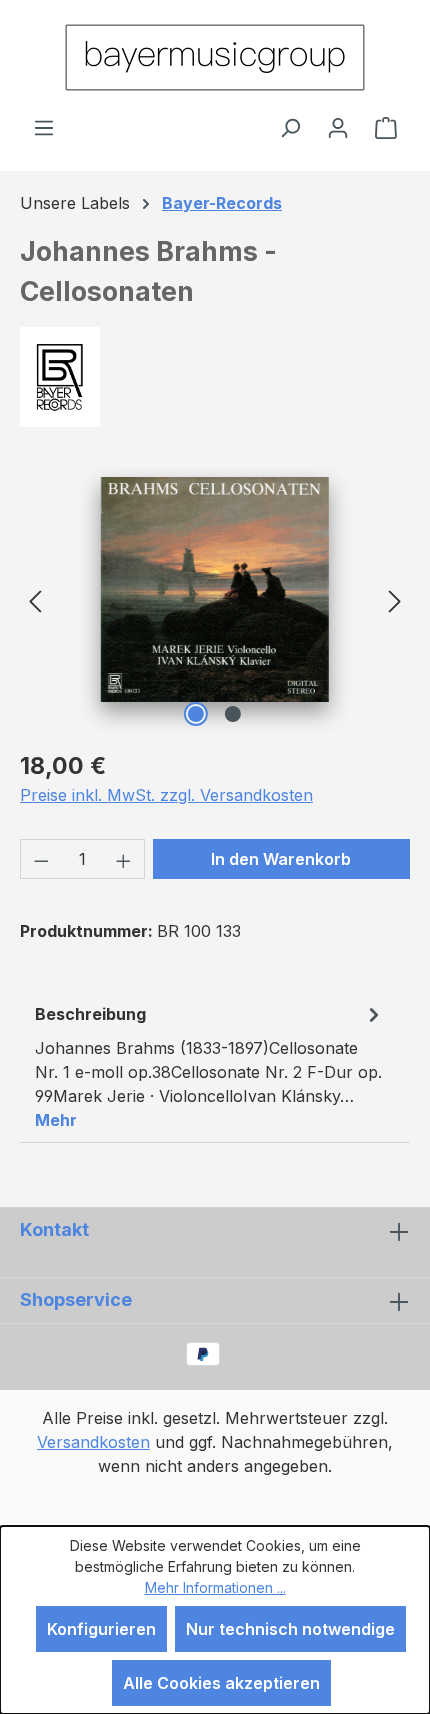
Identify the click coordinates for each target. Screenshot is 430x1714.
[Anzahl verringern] (41, 859)
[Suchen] (290, 127)
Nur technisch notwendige (290, 1629)
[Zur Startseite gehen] (215, 57)
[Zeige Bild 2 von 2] (233, 714)
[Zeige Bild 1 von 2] (196, 714)
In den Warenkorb (281, 859)
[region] (215, 599)
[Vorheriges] (35, 599)
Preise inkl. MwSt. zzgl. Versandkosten (166, 795)
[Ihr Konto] (338, 127)
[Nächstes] (395, 599)
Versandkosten (93, 1442)
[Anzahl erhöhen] (124, 859)
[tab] (210, 1066)
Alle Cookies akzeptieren (221, 1683)
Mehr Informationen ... (215, 1587)
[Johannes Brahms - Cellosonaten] (215, 589)
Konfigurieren (101, 1629)
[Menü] (44, 127)
